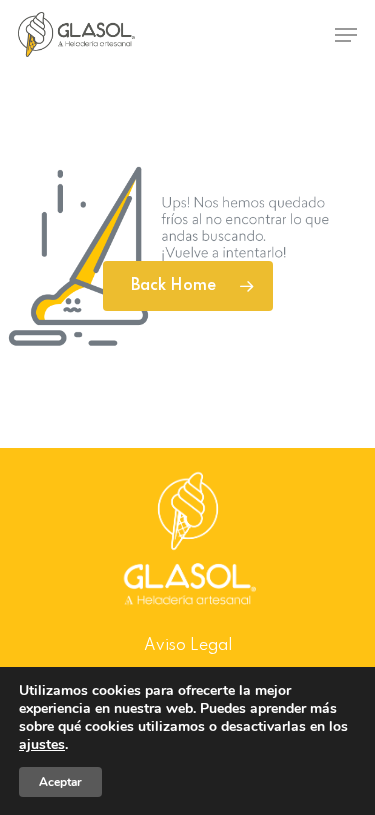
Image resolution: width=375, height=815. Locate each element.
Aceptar (60, 782)
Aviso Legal (188, 646)
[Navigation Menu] (346, 35)
